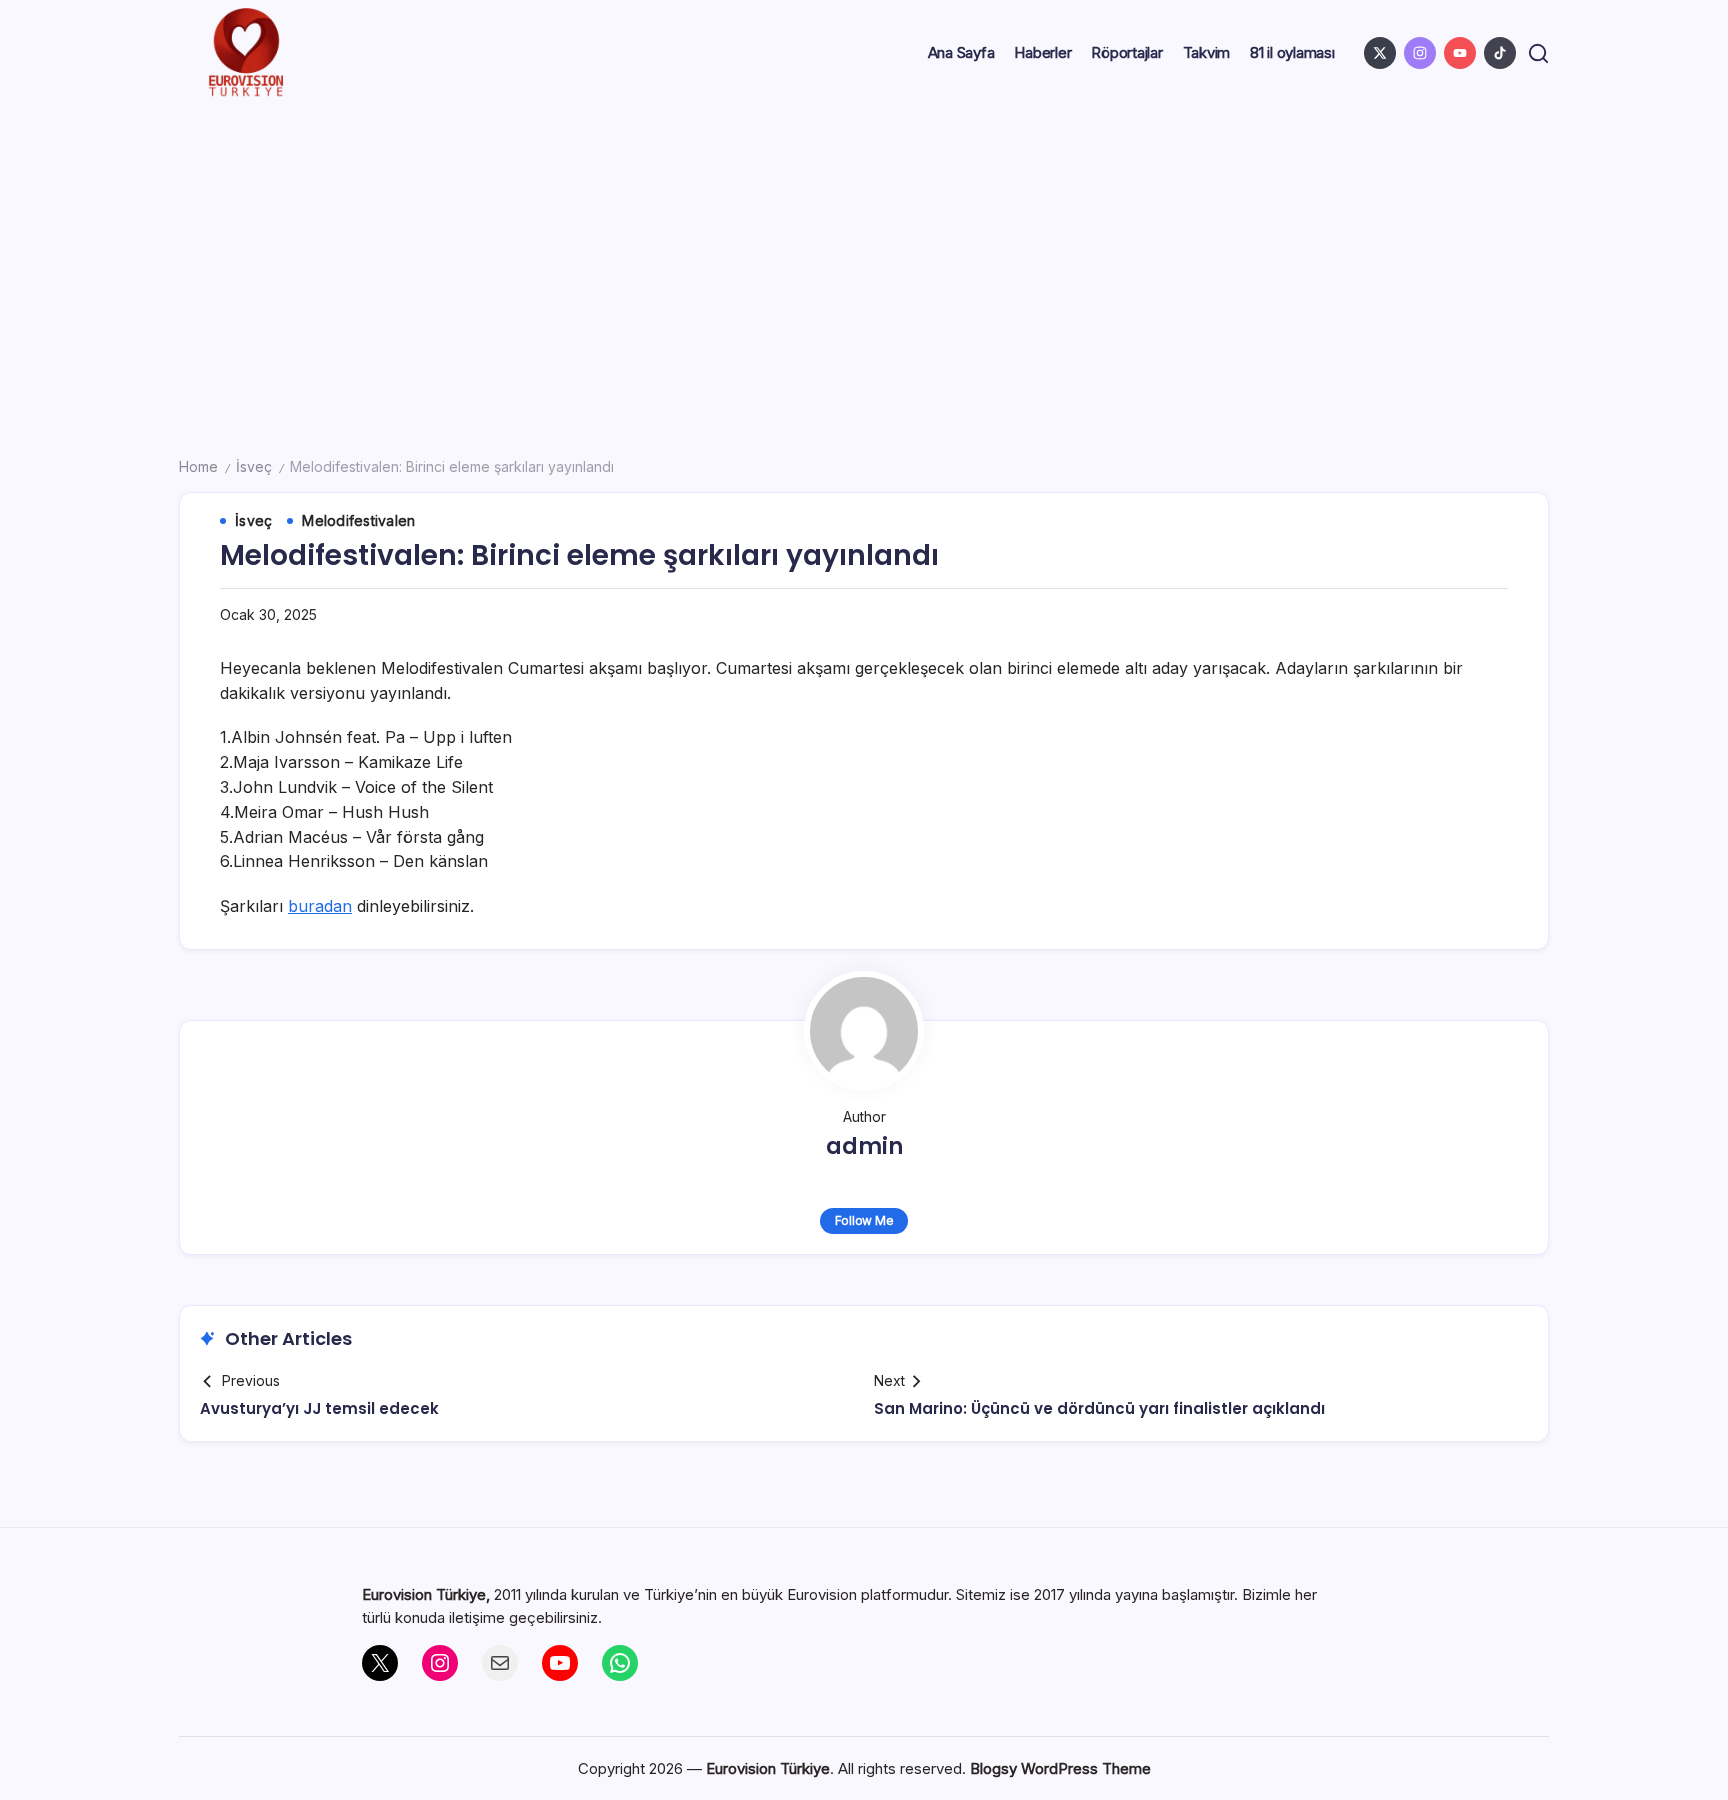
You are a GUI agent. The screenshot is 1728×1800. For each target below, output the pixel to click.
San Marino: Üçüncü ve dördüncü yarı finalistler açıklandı (1099, 1408)
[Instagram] (440, 1663)
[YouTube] (560, 1663)
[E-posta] (500, 1663)
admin (864, 1146)
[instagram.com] (1420, 53)
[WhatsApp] (620, 1663)
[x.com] (1380, 53)
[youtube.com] (1460, 53)
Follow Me (864, 1220)
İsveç (254, 466)
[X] (380, 1663)
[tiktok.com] (1500, 53)
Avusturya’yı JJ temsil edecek (319, 1408)
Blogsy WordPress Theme (1060, 1768)
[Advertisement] (864, 256)
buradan (320, 906)
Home (198, 466)
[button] (1538, 53)
